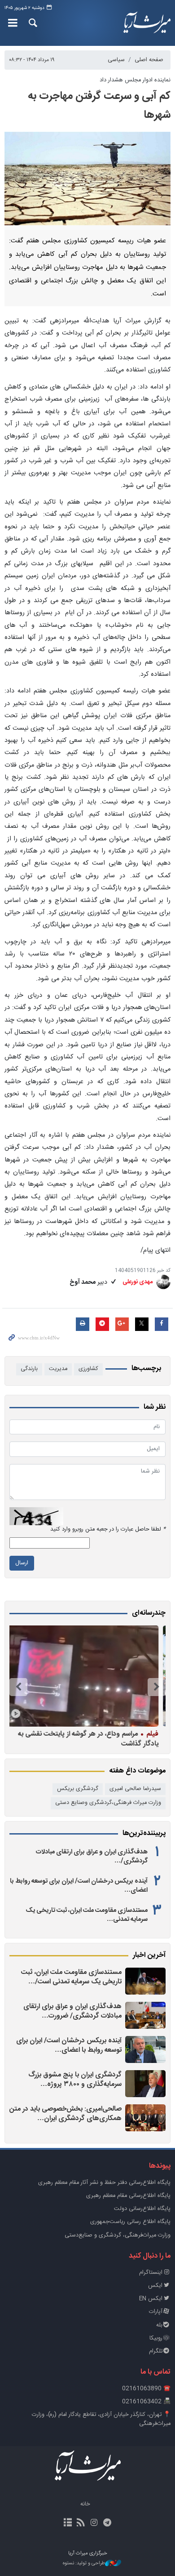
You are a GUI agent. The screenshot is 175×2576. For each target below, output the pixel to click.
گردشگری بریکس (78, 1789)
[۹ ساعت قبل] (145, 2015)
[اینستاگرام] (94, 2523)
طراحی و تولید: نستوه (84, 2564)
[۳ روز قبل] (145, 2118)
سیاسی (116, 60)
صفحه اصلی (149, 60)
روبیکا (156, 2338)
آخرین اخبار (149, 1955)
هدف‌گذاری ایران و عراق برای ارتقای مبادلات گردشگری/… (92, 1857)
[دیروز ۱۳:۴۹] (145, 2049)
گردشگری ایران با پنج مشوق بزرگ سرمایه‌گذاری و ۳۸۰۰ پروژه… (75, 2080)
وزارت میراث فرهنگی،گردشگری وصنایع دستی (108, 1803)
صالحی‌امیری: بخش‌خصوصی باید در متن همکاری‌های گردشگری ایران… (66, 2114)
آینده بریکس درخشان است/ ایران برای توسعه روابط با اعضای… (79, 1886)
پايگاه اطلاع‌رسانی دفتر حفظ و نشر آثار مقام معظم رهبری (104, 2183)
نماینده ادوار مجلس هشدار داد (135, 80)
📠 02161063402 (146, 2402)
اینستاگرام (151, 2273)
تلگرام (156, 2351)
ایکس (155, 2286)
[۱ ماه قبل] (85, 1676)
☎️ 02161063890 (146, 2389)
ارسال (22, 1563)
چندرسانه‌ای (149, 1613)
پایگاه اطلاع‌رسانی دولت (142, 2209)
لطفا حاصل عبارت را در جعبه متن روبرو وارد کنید (108, 1529)
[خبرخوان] (81, 2523)
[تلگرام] (107, 2523)
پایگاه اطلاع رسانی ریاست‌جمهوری (130, 2222)
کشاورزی (88, 1369)
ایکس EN (151, 2299)
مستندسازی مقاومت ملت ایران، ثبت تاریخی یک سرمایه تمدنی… (87, 1915)
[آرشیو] (68, 2523)
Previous (157, 1687)
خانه (85, 2504)
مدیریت (58, 1369)
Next (18, 1687)
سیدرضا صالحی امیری (135, 1789)
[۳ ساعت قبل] (145, 1981)
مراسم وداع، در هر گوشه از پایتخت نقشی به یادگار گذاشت (91, 1739)
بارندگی (29, 1369)
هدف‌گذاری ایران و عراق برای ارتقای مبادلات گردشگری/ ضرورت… (72, 2011)
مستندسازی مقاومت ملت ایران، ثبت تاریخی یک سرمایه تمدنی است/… (71, 1977)
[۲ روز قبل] (145, 2084)
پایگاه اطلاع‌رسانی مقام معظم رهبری (128, 2196)
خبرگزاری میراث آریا (146, 23)
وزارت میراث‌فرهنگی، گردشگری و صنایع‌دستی (118, 2235)
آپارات (156, 2312)
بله (159, 2325)
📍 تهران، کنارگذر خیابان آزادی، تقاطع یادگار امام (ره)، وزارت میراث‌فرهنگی (101, 2419)
